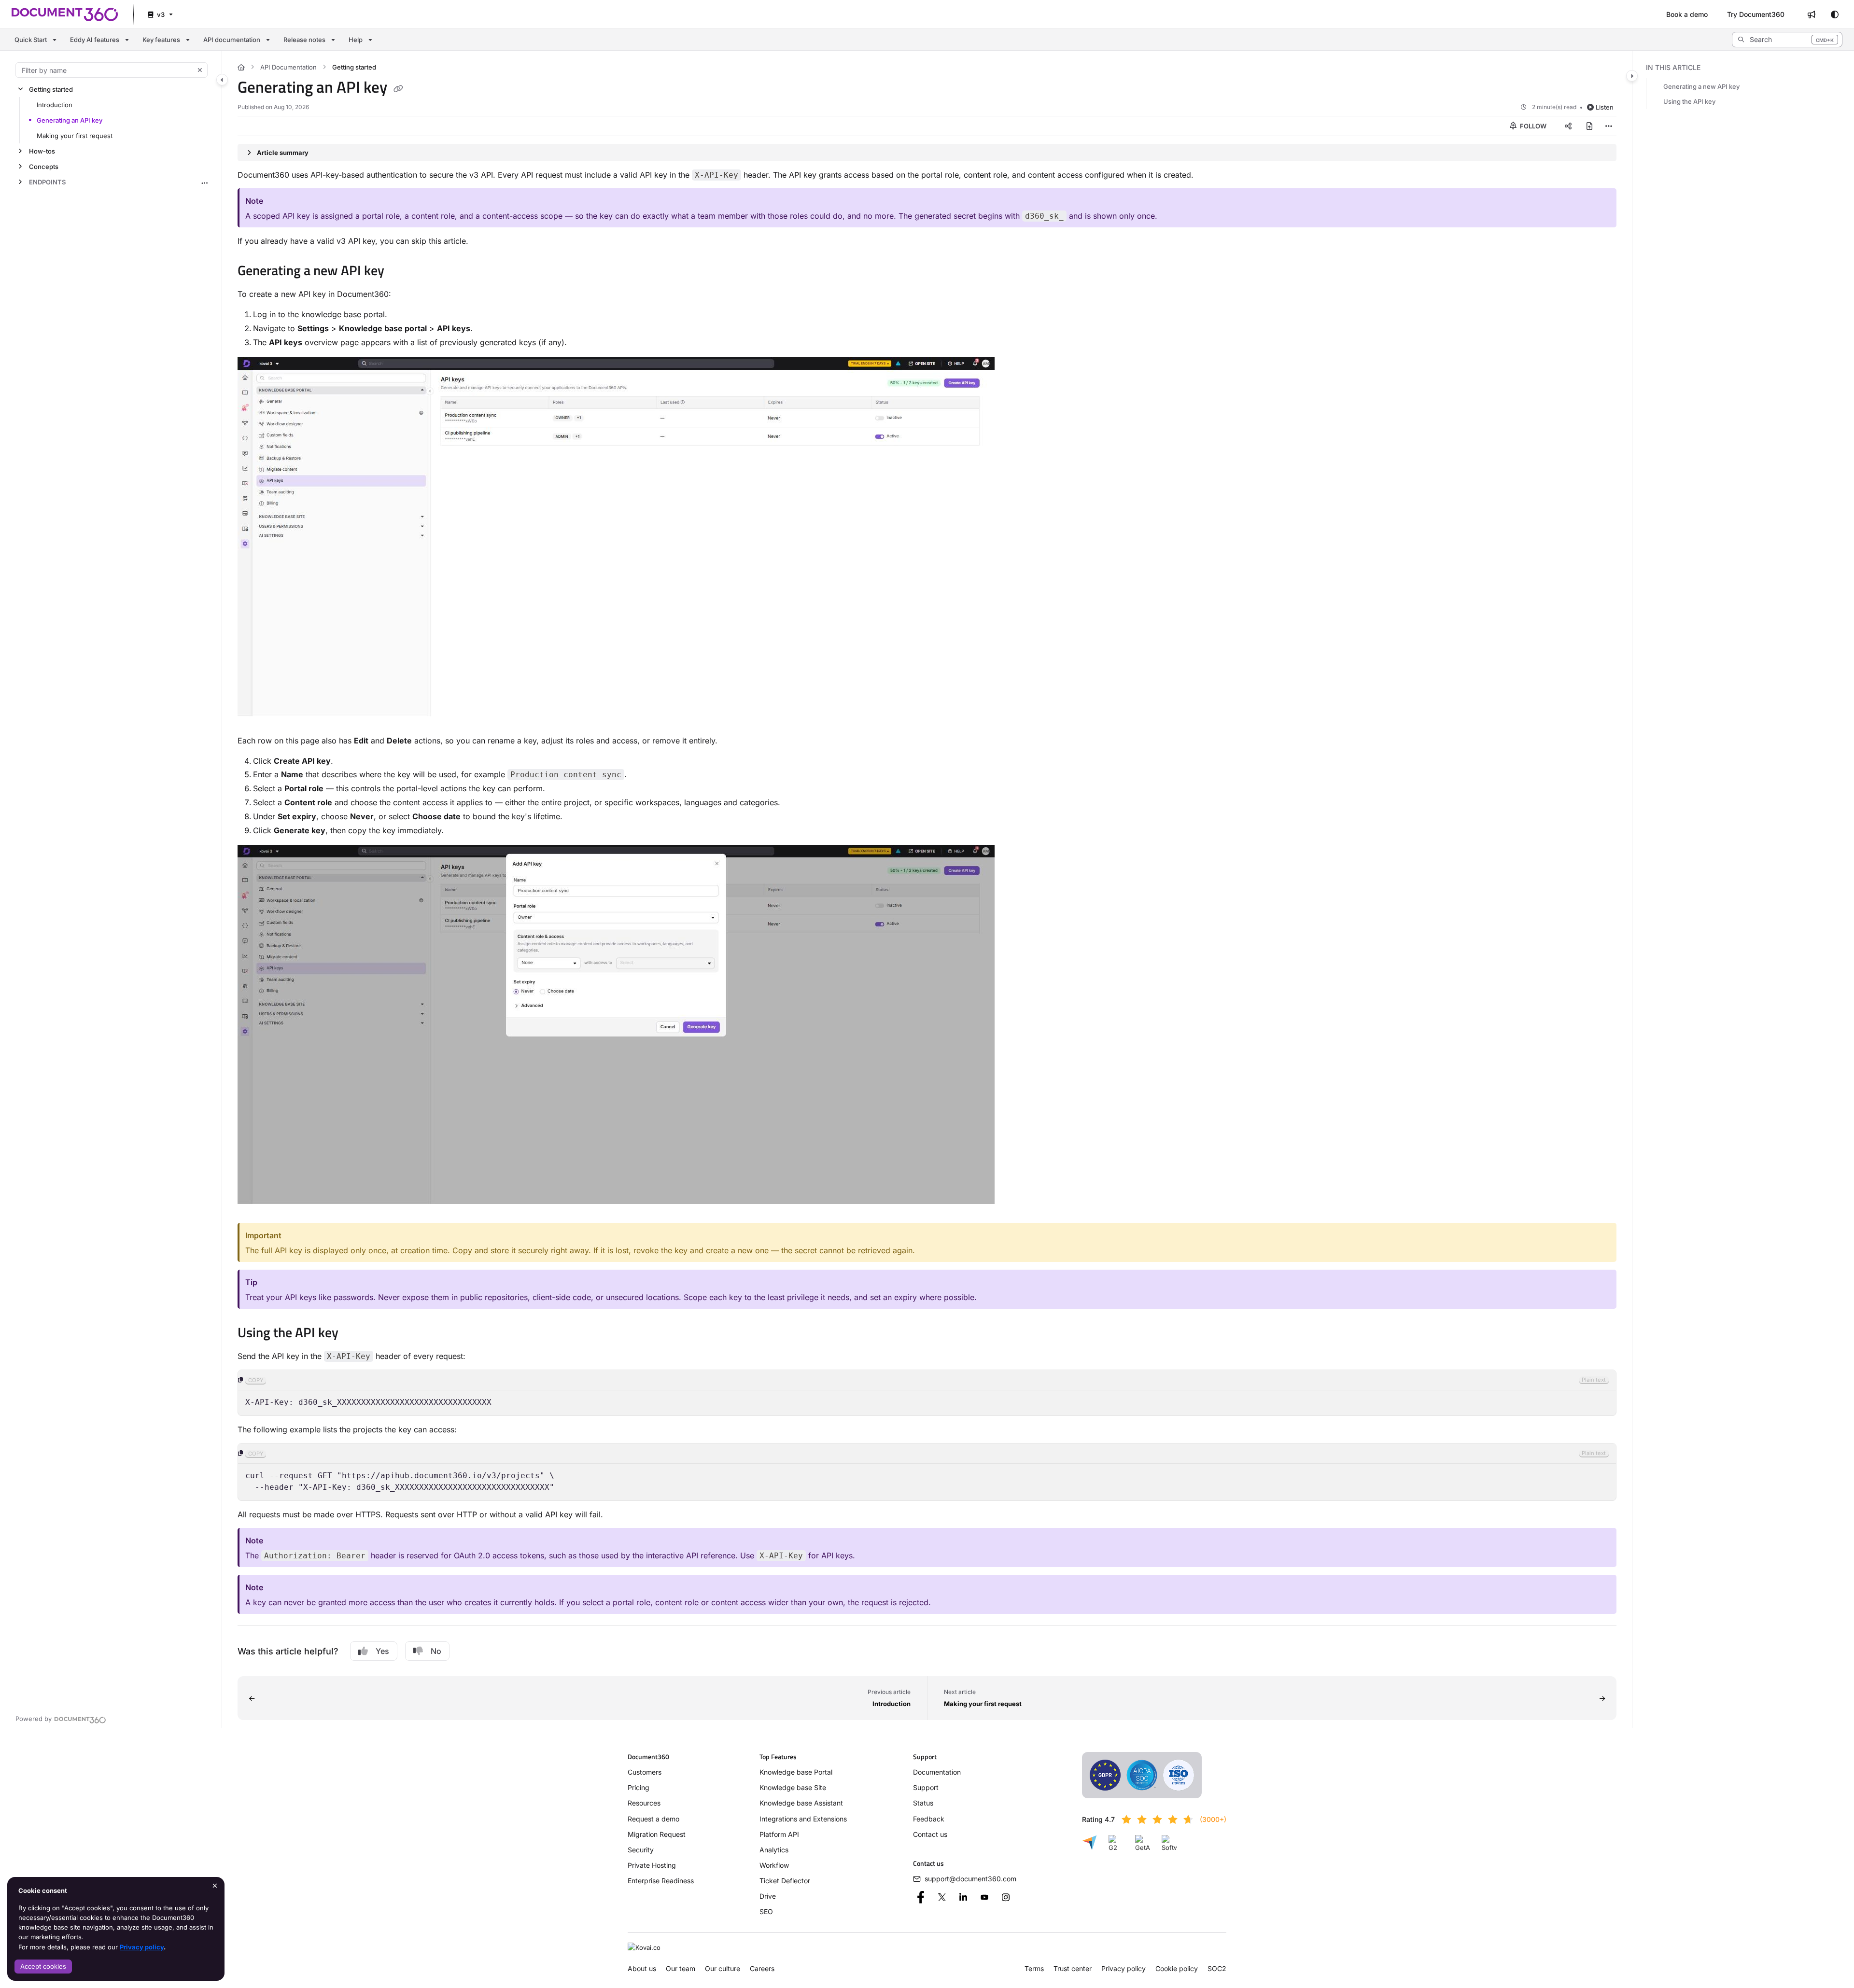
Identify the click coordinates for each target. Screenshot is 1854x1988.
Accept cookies (43, 1966)
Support (926, 1787)
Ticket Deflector (785, 1881)
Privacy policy (142, 1947)
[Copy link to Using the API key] (354, 1334)
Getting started (51, 89)
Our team (681, 1968)
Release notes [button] (304, 40)
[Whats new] (1812, 14)
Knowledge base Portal (796, 1772)
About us (642, 1968)
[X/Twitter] (942, 1897)
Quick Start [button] (31, 40)
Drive (768, 1896)
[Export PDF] (1589, 126)
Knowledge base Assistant (801, 1803)
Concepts (44, 167)
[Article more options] (1609, 126)
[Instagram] (1006, 1897)
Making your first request (75, 136)
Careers (762, 1968)
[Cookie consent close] (215, 1885)
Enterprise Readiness (661, 1881)
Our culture (723, 1968)
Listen (1605, 107)
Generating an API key (70, 120)
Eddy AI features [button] (95, 40)
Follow (1532, 126)
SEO (766, 1911)
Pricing (639, 1787)
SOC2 (1217, 1968)
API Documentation (288, 67)
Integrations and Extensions (803, 1819)
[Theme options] (1835, 14)
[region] (927, 1393)
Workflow (774, 1865)
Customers (645, 1772)
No (436, 1651)
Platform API (779, 1834)
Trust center (1073, 1968)
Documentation (937, 1772)
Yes (382, 1651)
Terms (1034, 1968)
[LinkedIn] (963, 1897)
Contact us (930, 1834)
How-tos (42, 151)
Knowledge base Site (793, 1787)
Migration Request (657, 1834)
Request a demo (653, 1819)
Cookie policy (1177, 1968)
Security (641, 1850)
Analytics (774, 1850)
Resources (644, 1803)
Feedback (929, 1819)
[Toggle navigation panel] (222, 80)
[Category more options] (204, 182)
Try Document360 (1756, 14)
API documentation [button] (232, 40)
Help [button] (356, 40)
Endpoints (47, 182)
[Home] (65, 14)
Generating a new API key (1701, 86)
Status (923, 1803)
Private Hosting (652, 1865)
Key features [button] (161, 40)
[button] (1787, 40)
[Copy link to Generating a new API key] (400, 272)
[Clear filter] (200, 70)
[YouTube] (984, 1897)
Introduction (55, 105)
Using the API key (1689, 102)
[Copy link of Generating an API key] (398, 89)
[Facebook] (921, 1897)
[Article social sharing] (1568, 126)
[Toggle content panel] (1632, 76)
